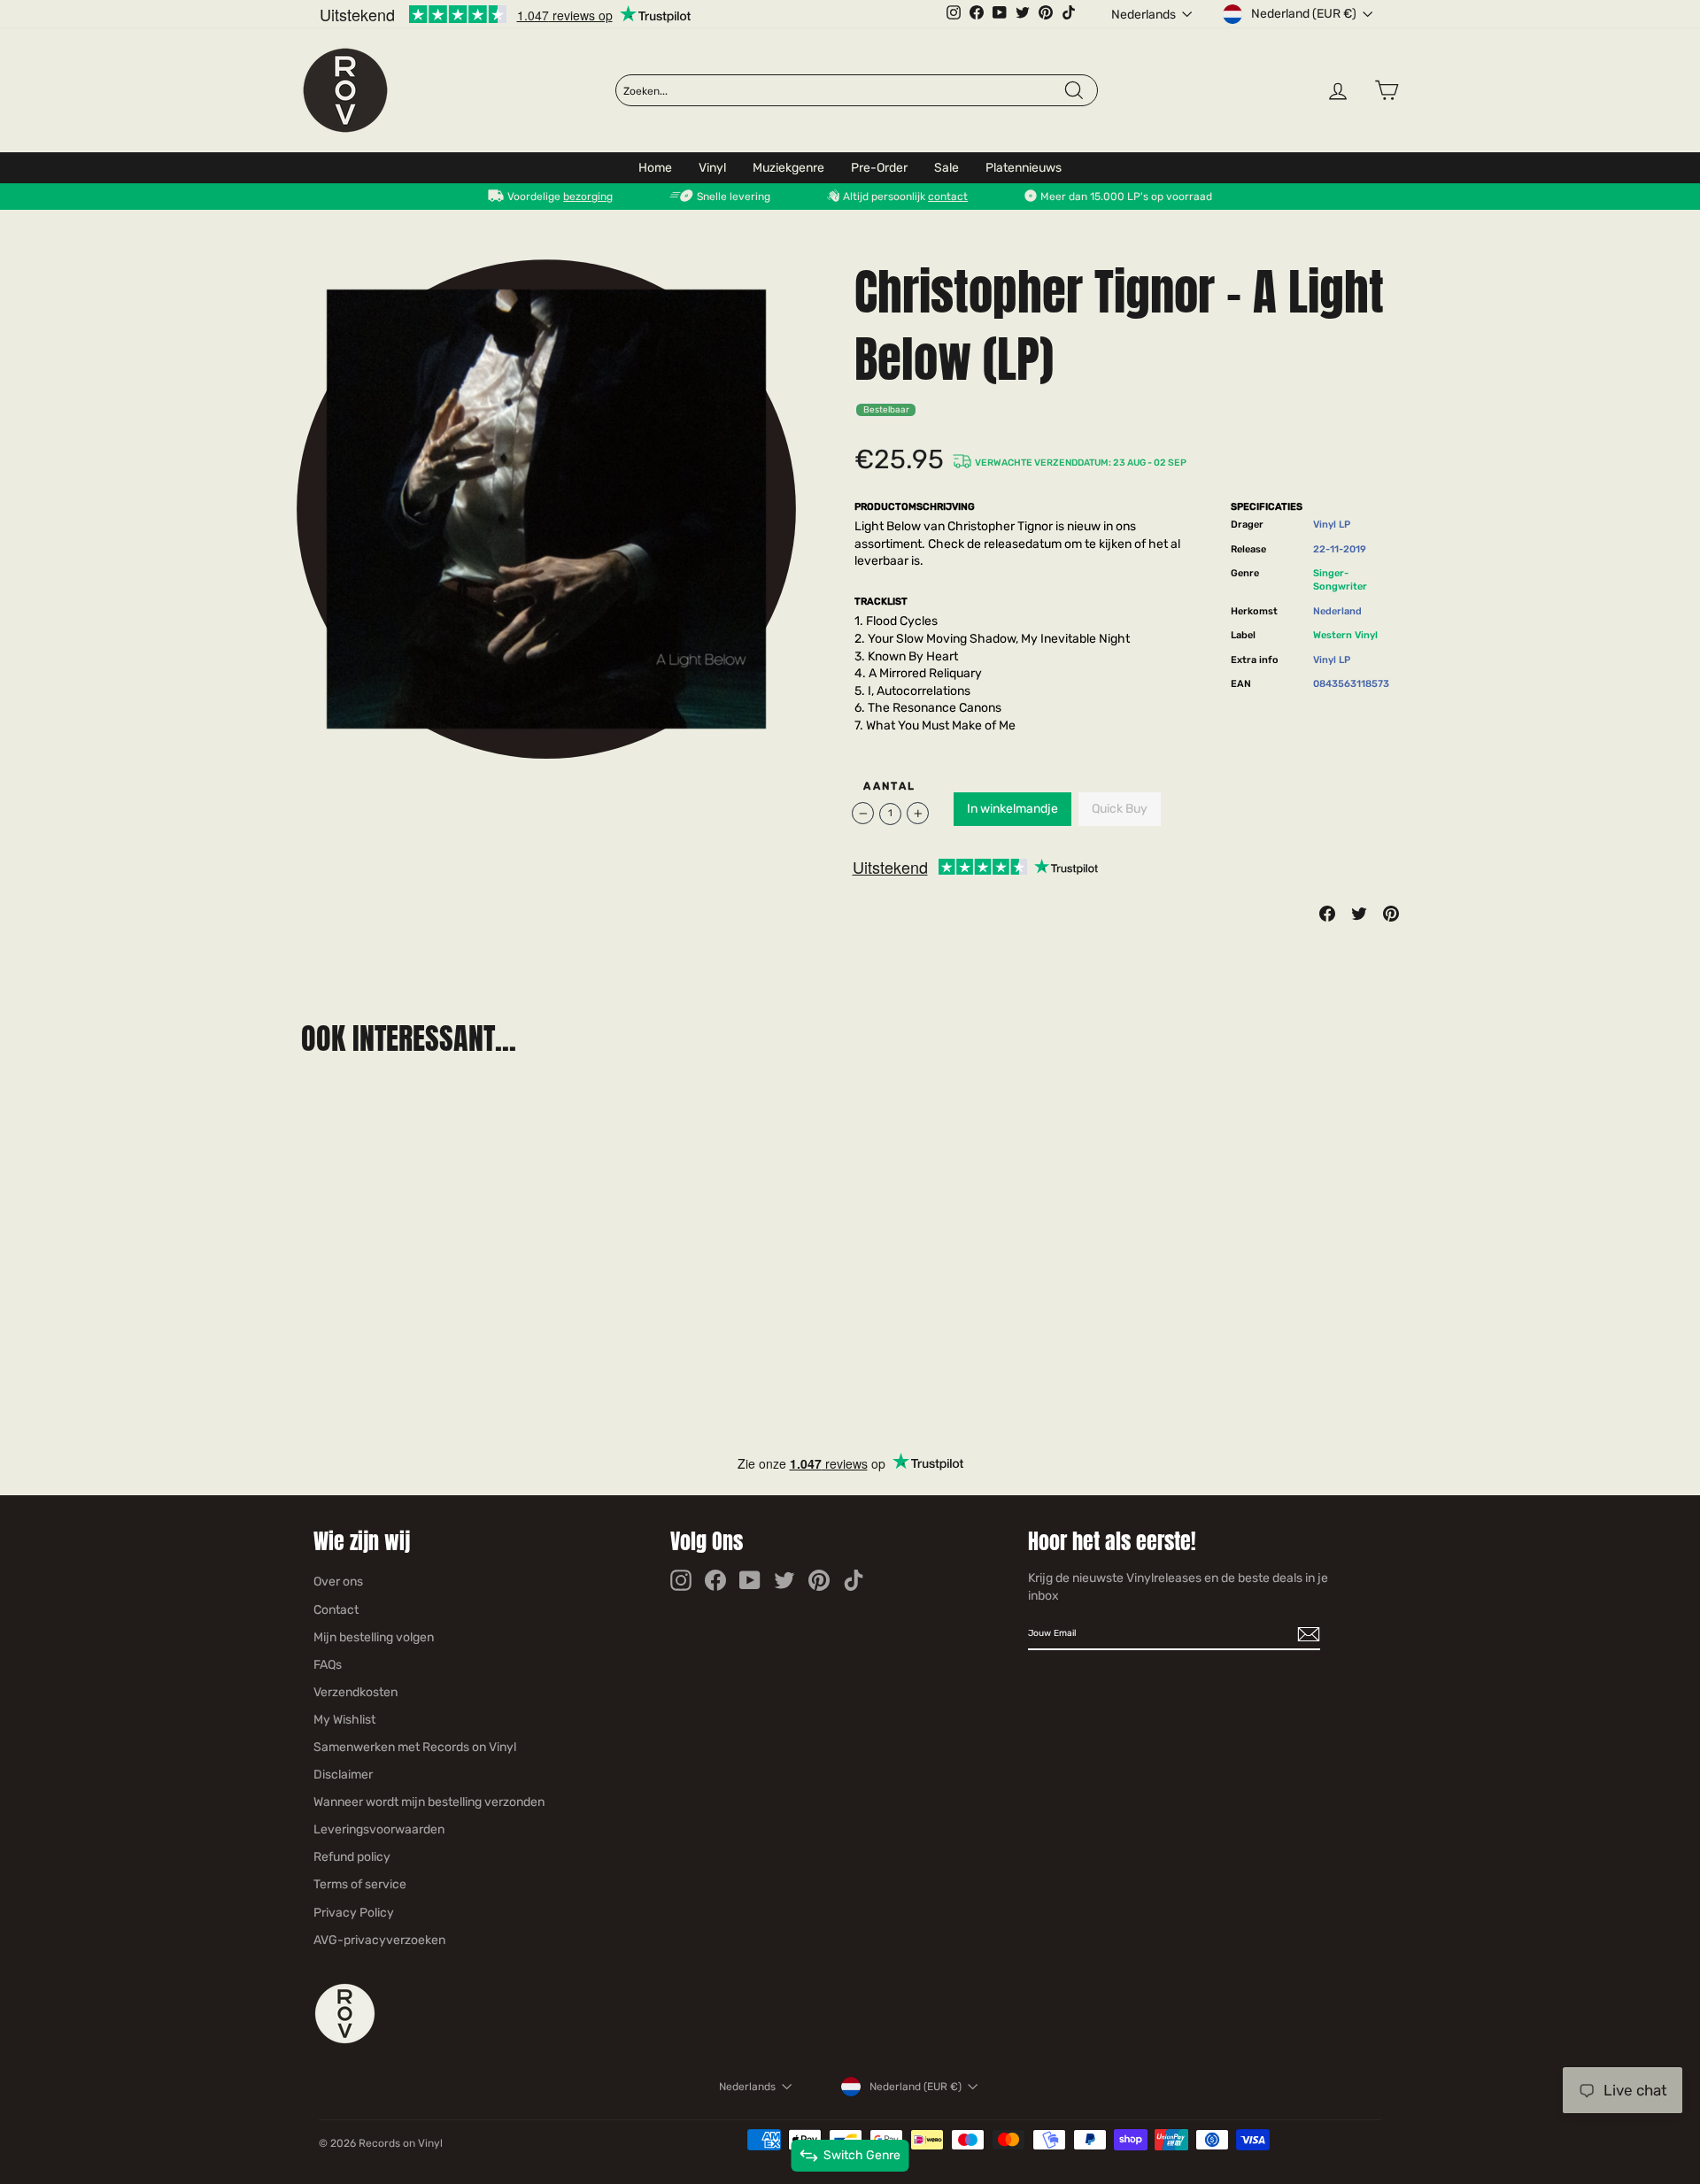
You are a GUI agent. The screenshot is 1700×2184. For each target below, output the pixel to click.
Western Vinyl (1345, 635)
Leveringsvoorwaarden (379, 1829)
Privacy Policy (354, 1913)
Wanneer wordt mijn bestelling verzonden (429, 1802)
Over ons (338, 1582)
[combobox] (843, 91)
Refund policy (352, 1857)
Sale (947, 168)
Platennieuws (1024, 168)
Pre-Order (879, 168)
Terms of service (360, 1884)
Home (655, 168)
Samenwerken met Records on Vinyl (415, 1747)
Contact (336, 1610)
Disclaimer (343, 1775)
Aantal (889, 786)
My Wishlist (344, 1720)
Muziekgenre (788, 168)
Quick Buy (1120, 809)
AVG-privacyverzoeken (379, 1940)
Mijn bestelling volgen (374, 1637)
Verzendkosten (355, 1692)
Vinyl (712, 168)
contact (948, 197)
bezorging (588, 197)
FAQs (328, 1665)
